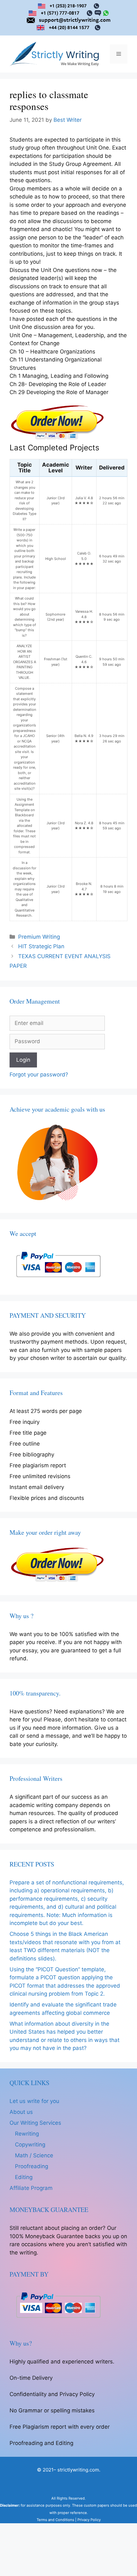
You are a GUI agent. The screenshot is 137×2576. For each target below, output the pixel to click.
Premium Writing (39, 937)
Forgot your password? (39, 1075)
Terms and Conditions (55, 2520)
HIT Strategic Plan (41, 946)
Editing (24, 2177)
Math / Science (34, 2155)
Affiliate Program (31, 2188)
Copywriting (30, 2145)
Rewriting (27, 2134)
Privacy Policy (89, 2520)
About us (21, 2112)
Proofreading (32, 2166)
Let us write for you (34, 2101)
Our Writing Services (35, 2123)
